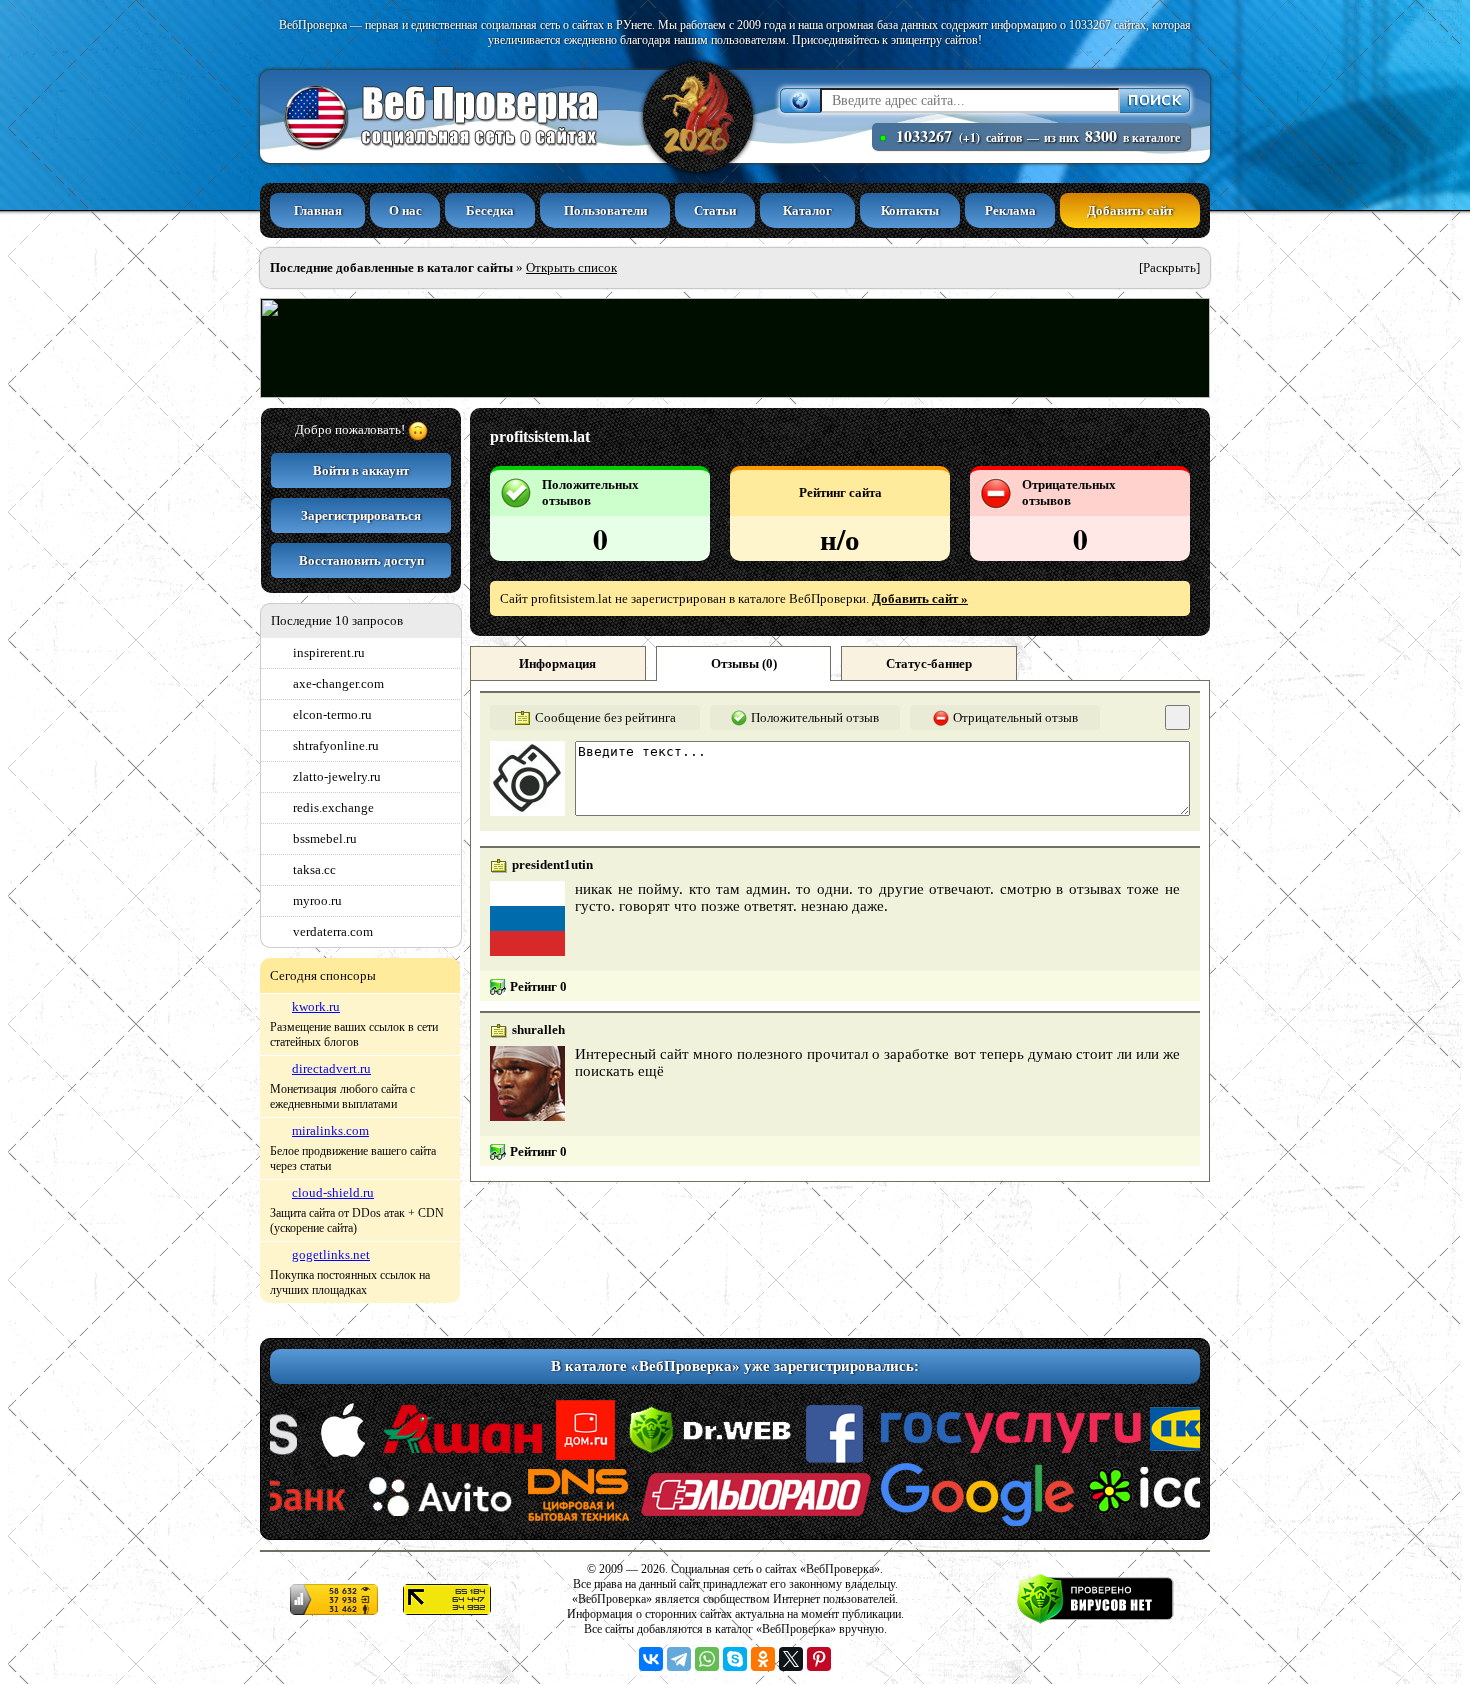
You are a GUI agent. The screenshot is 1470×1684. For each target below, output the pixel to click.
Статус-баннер (929, 663)
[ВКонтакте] (651, 1659)
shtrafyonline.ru (336, 745)
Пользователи (605, 210)
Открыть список (571, 267)
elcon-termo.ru (332, 714)
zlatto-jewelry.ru (337, 776)
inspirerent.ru (329, 652)
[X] (791, 1659)
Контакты (910, 210)
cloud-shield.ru (333, 1192)
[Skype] (735, 1659)
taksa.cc (314, 869)
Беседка (490, 210)
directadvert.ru (331, 1068)
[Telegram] (679, 1659)
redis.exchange (333, 807)
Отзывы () (744, 663)
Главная (318, 210)
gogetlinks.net (331, 1254)
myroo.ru (317, 900)
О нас (405, 210)
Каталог (807, 210)
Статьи (715, 210)
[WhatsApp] (707, 1659)
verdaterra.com (333, 931)
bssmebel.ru (325, 838)
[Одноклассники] (763, 1659)
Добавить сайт (1130, 210)
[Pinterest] (819, 1659)
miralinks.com (330, 1130)
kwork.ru (316, 1006)
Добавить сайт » (920, 598)
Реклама (1010, 210)
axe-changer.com (338, 683)
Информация (557, 663)
